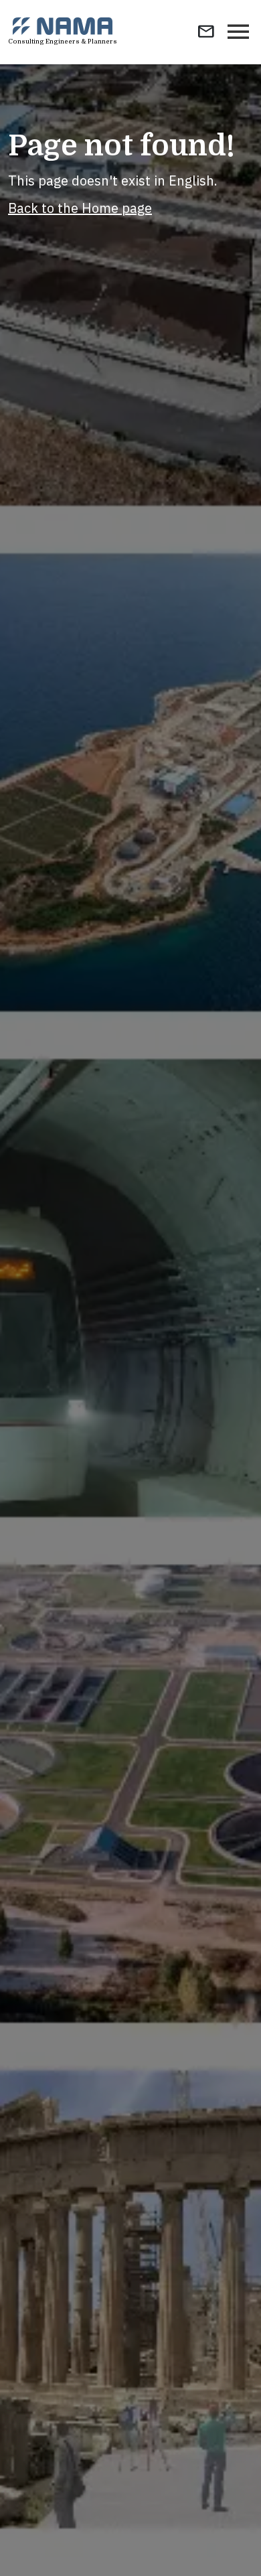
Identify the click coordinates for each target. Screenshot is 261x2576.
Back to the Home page (80, 208)
